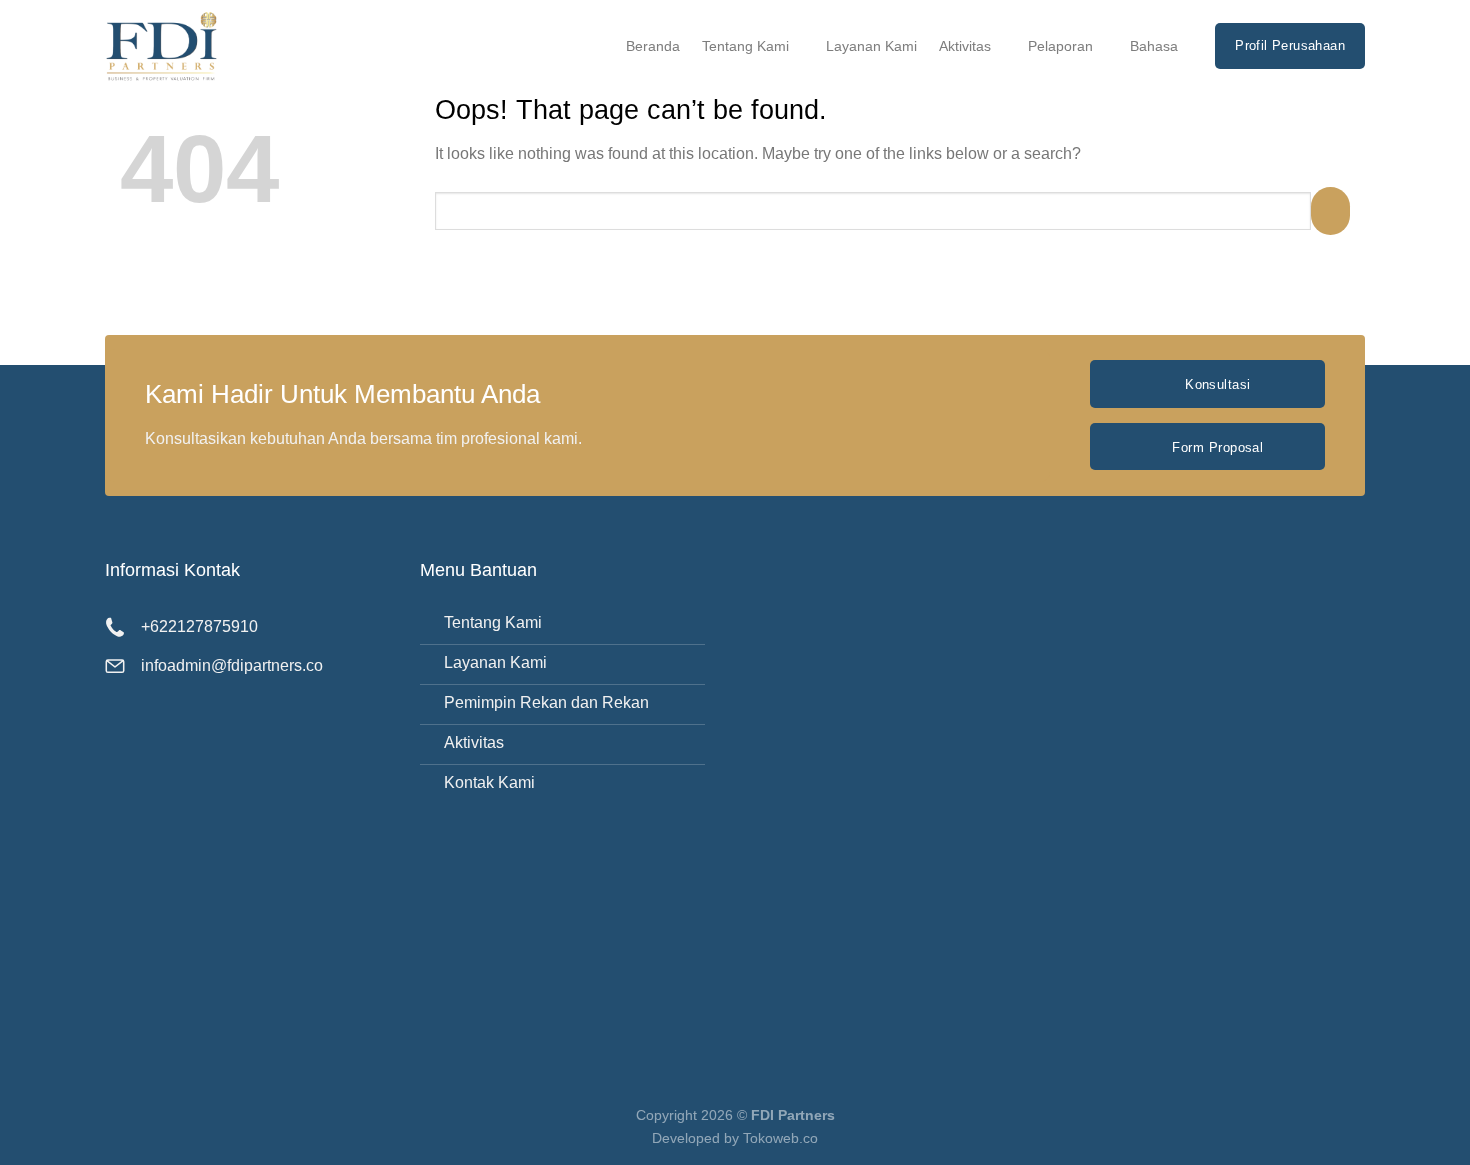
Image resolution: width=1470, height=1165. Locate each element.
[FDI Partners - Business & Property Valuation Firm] (180, 46)
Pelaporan (1060, 46)
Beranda (653, 46)
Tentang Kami (745, 46)
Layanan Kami (871, 46)
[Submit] (1330, 210)
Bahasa (1154, 46)
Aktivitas (965, 46)
